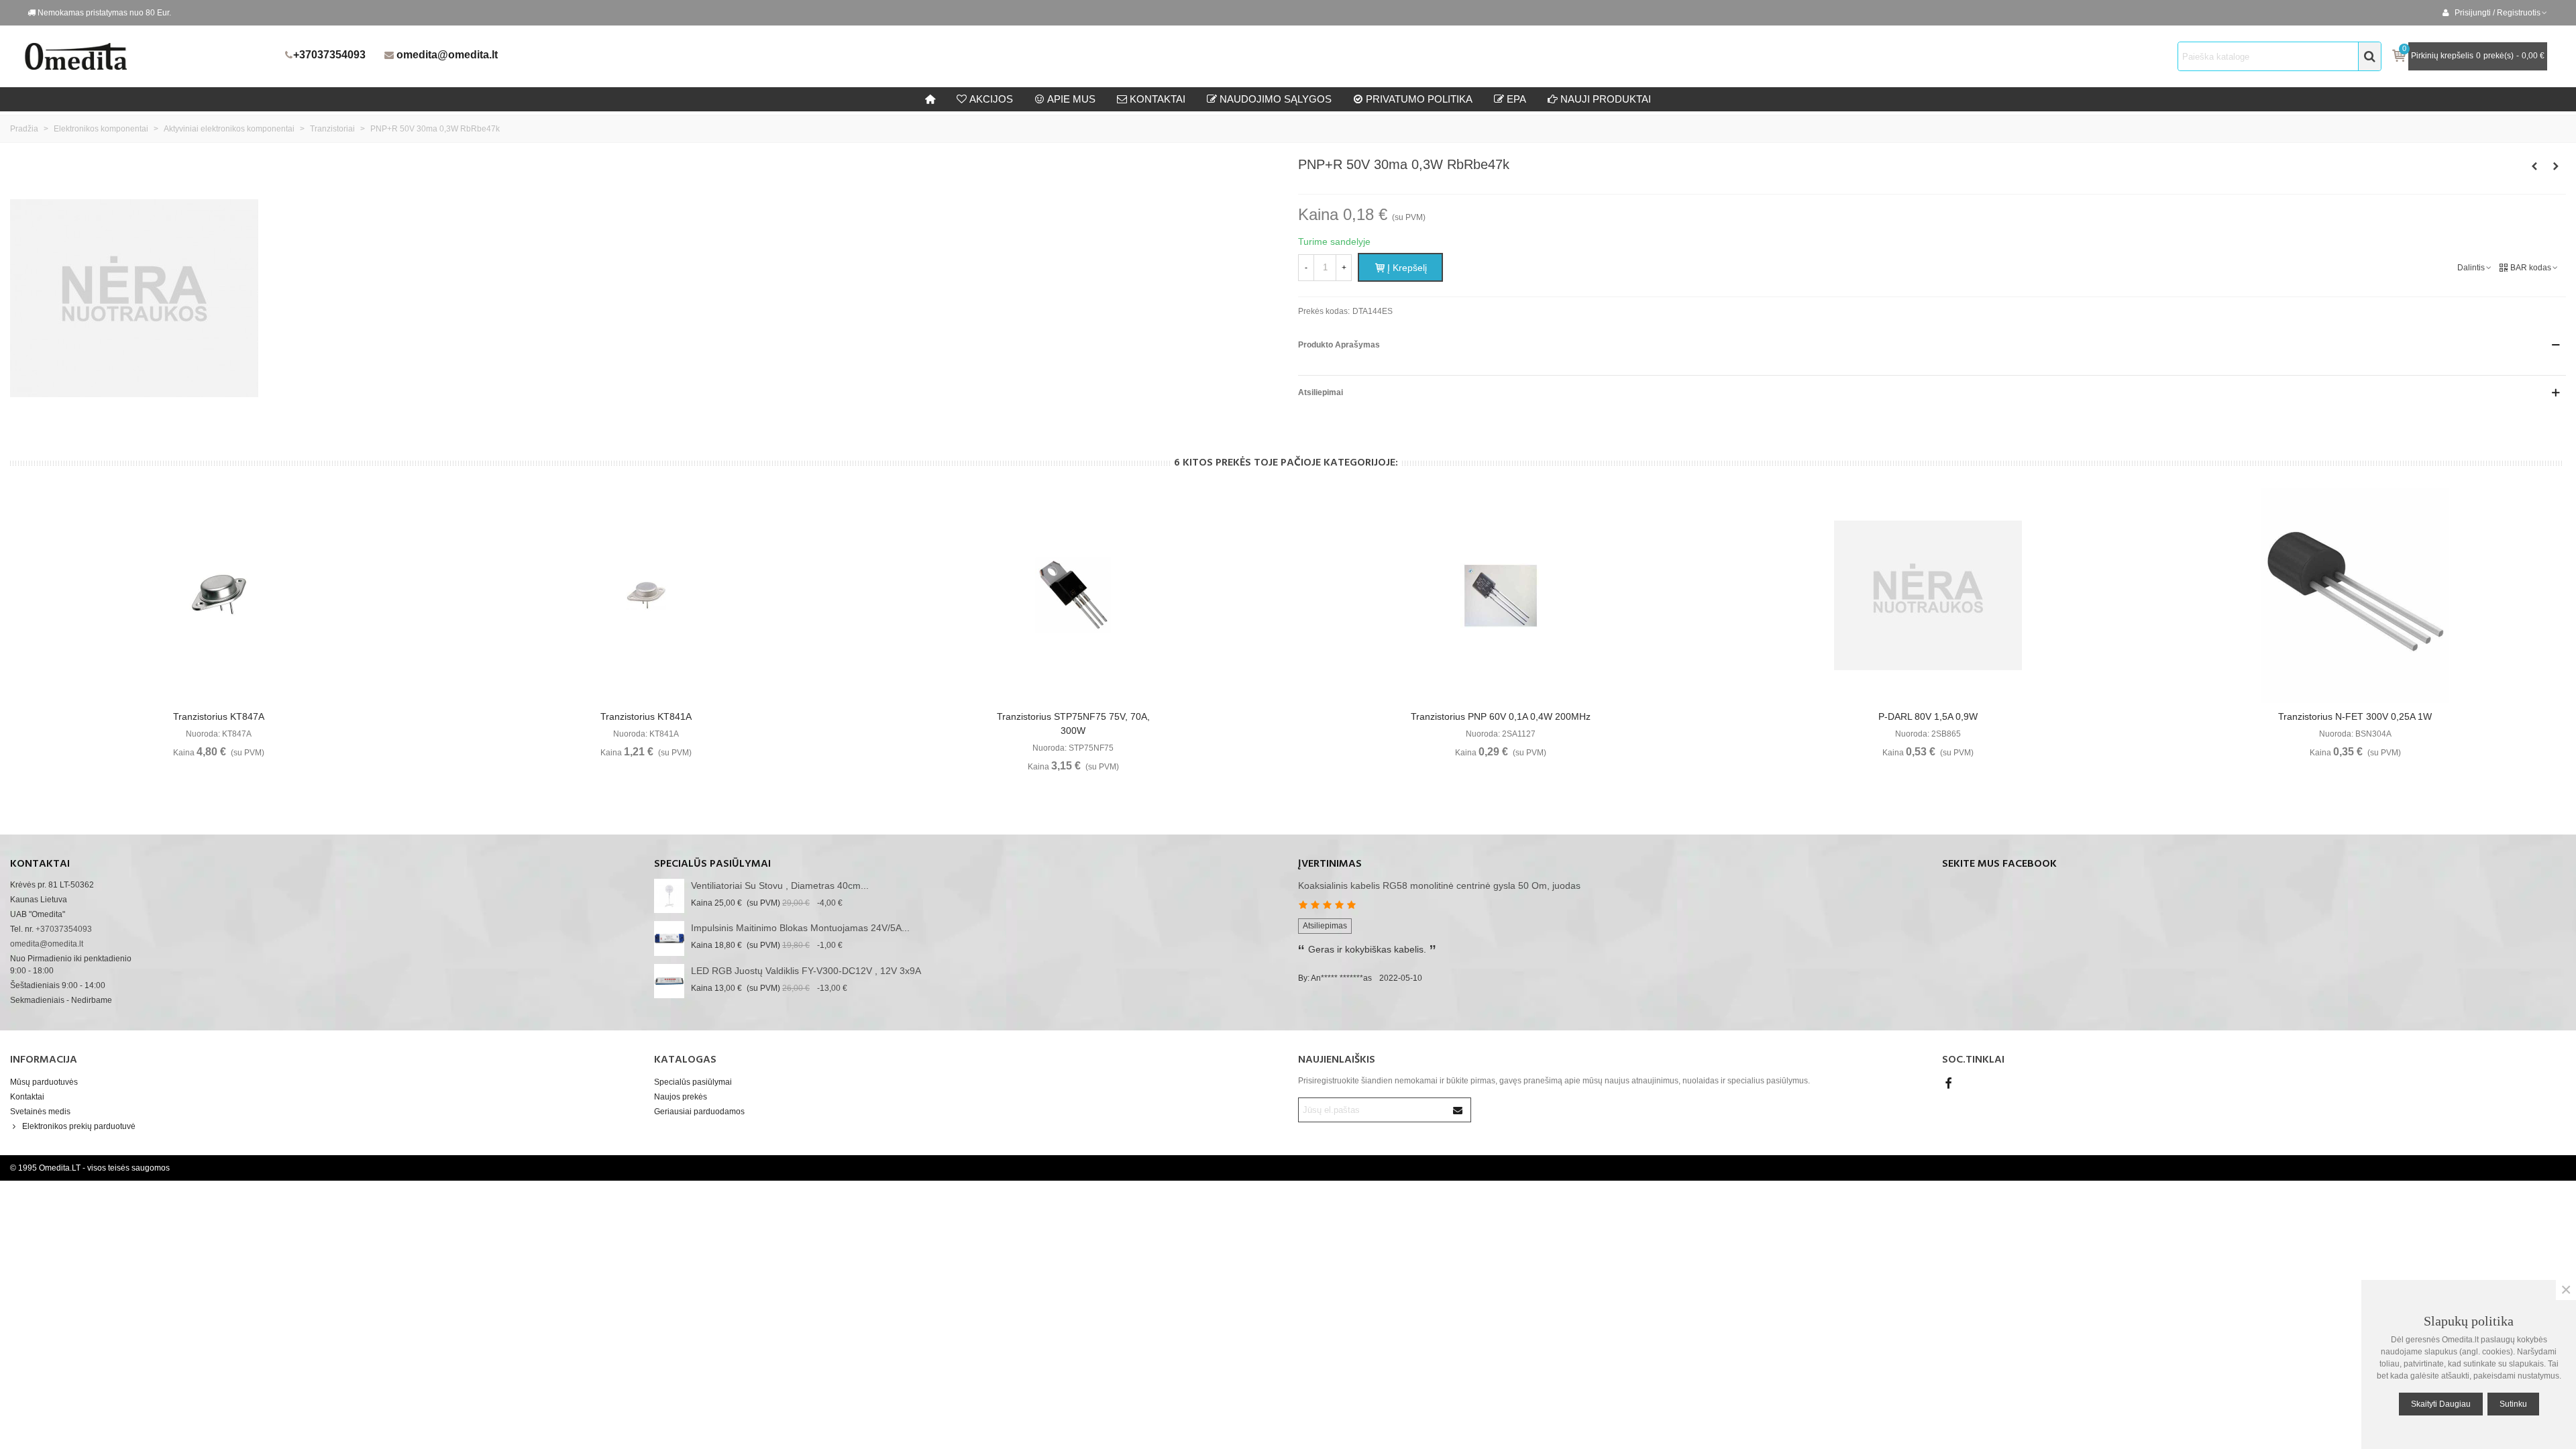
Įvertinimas (1330, 864)
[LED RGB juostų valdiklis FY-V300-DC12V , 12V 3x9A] (669, 981)
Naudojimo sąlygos (1276, 99)
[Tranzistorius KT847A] (219, 596)
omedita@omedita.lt (447, 55)
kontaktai (1158, 99)
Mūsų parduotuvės (44, 1082)
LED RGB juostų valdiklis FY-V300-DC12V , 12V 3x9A (806, 971)
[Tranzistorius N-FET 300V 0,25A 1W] (2355, 596)
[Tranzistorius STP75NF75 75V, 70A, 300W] (1073, 596)
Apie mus (1071, 99)
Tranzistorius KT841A (646, 716)
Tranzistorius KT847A (219, 716)
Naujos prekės (681, 1097)
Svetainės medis (40, 1112)
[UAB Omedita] (151, 56)
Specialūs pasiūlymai (712, 864)
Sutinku (2513, 1404)
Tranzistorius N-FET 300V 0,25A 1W (2355, 716)
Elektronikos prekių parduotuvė (79, 1126)
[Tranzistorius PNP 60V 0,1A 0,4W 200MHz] (1501, 596)
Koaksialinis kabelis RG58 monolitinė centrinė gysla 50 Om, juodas (1439, 885)
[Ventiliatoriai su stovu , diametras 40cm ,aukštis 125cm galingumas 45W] (669, 896)
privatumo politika (1419, 99)
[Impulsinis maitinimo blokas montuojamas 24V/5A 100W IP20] (669, 938)
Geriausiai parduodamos (699, 1112)
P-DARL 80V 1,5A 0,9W (1928, 716)
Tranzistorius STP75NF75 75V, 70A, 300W (1073, 723)
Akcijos (991, 99)
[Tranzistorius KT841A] (646, 596)
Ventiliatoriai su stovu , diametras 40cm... (780, 885)
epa (1516, 99)
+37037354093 (329, 55)
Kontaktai (27, 1097)
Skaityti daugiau (2441, 1404)
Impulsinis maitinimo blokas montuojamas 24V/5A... (800, 928)
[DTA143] (2534, 166)
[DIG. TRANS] (2556, 166)
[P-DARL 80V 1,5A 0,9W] (1928, 596)
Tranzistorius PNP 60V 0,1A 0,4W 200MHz (1501, 716)
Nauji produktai (1606, 99)
